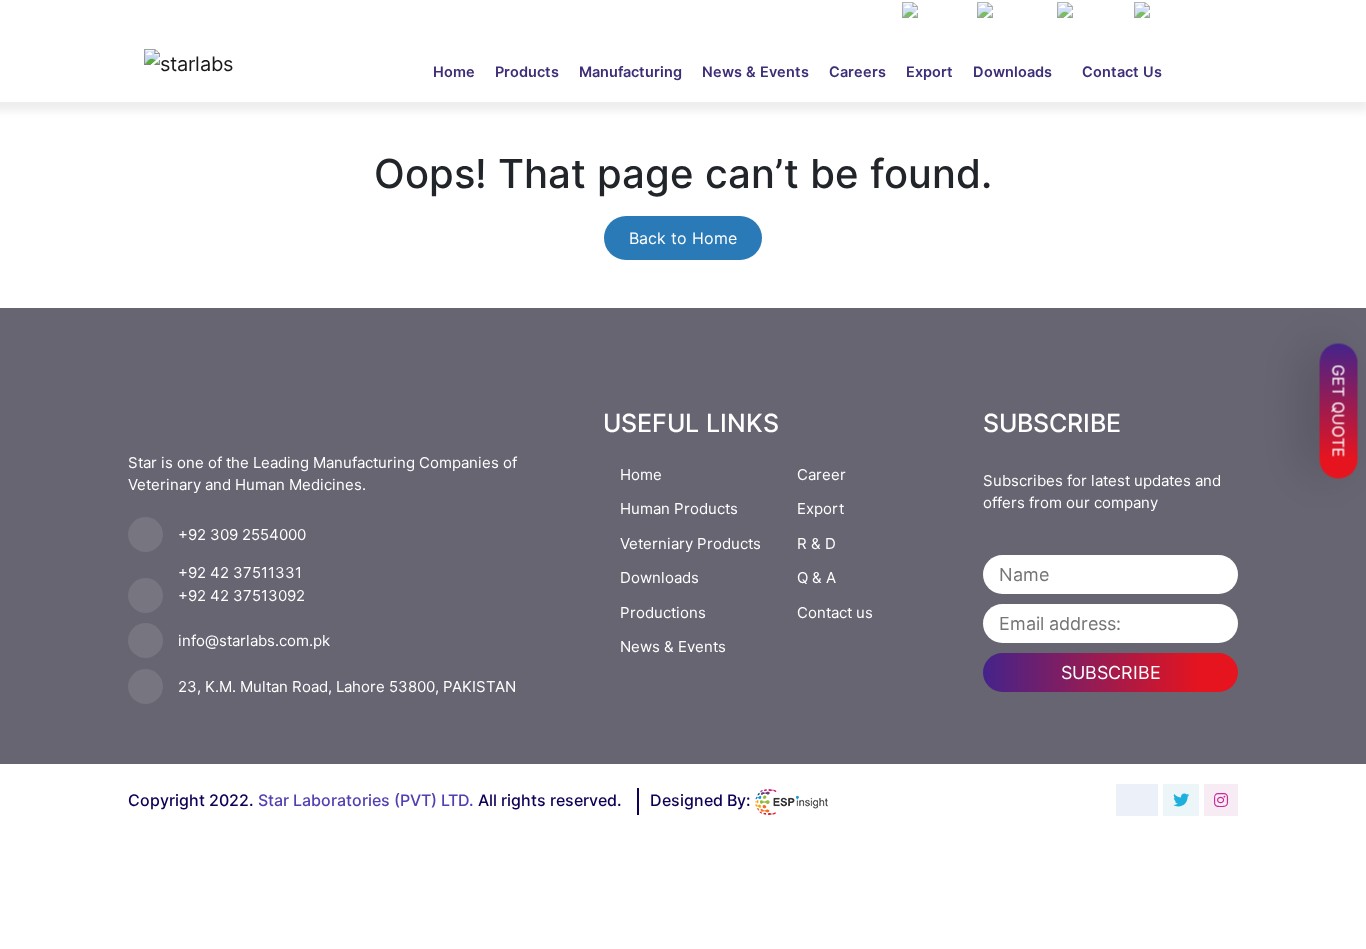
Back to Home (683, 238)
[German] (1171, 12)
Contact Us (1122, 72)
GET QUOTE (1339, 410)
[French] (1090, 12)
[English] (1012, 12)
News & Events (755, 72)
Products (527, 72)
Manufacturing (630, 72)
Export (929, 72)
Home (459, 71)
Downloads (1012, 72)
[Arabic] (934, 12)
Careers (857, 72)
